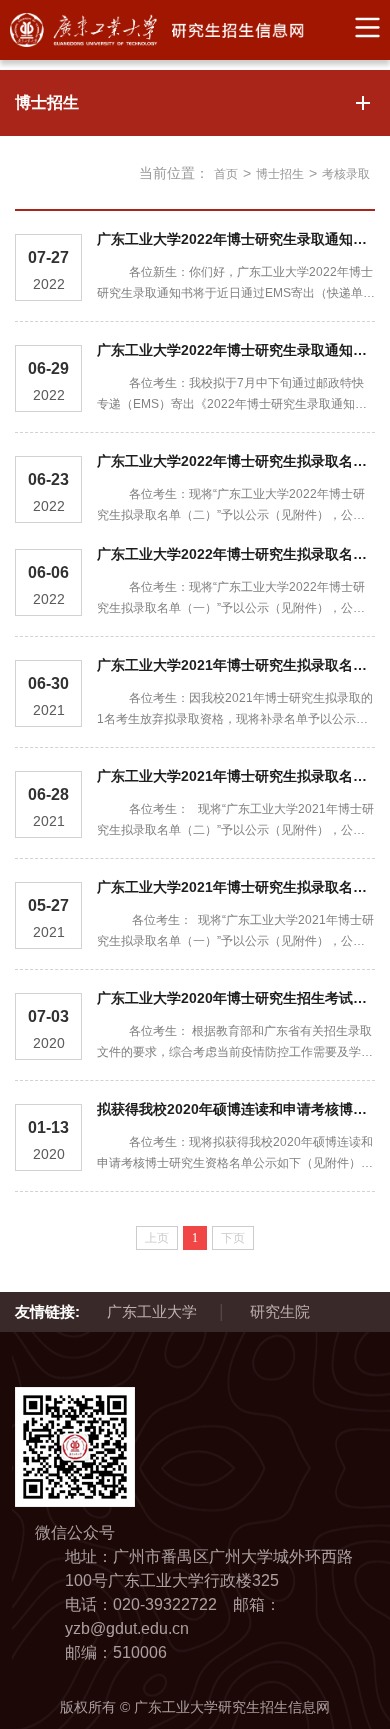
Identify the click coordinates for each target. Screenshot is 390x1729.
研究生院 (280, 1311)
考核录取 (346, 174)
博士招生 (280, 174)
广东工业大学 (152, 1311)
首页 (226, 174)
